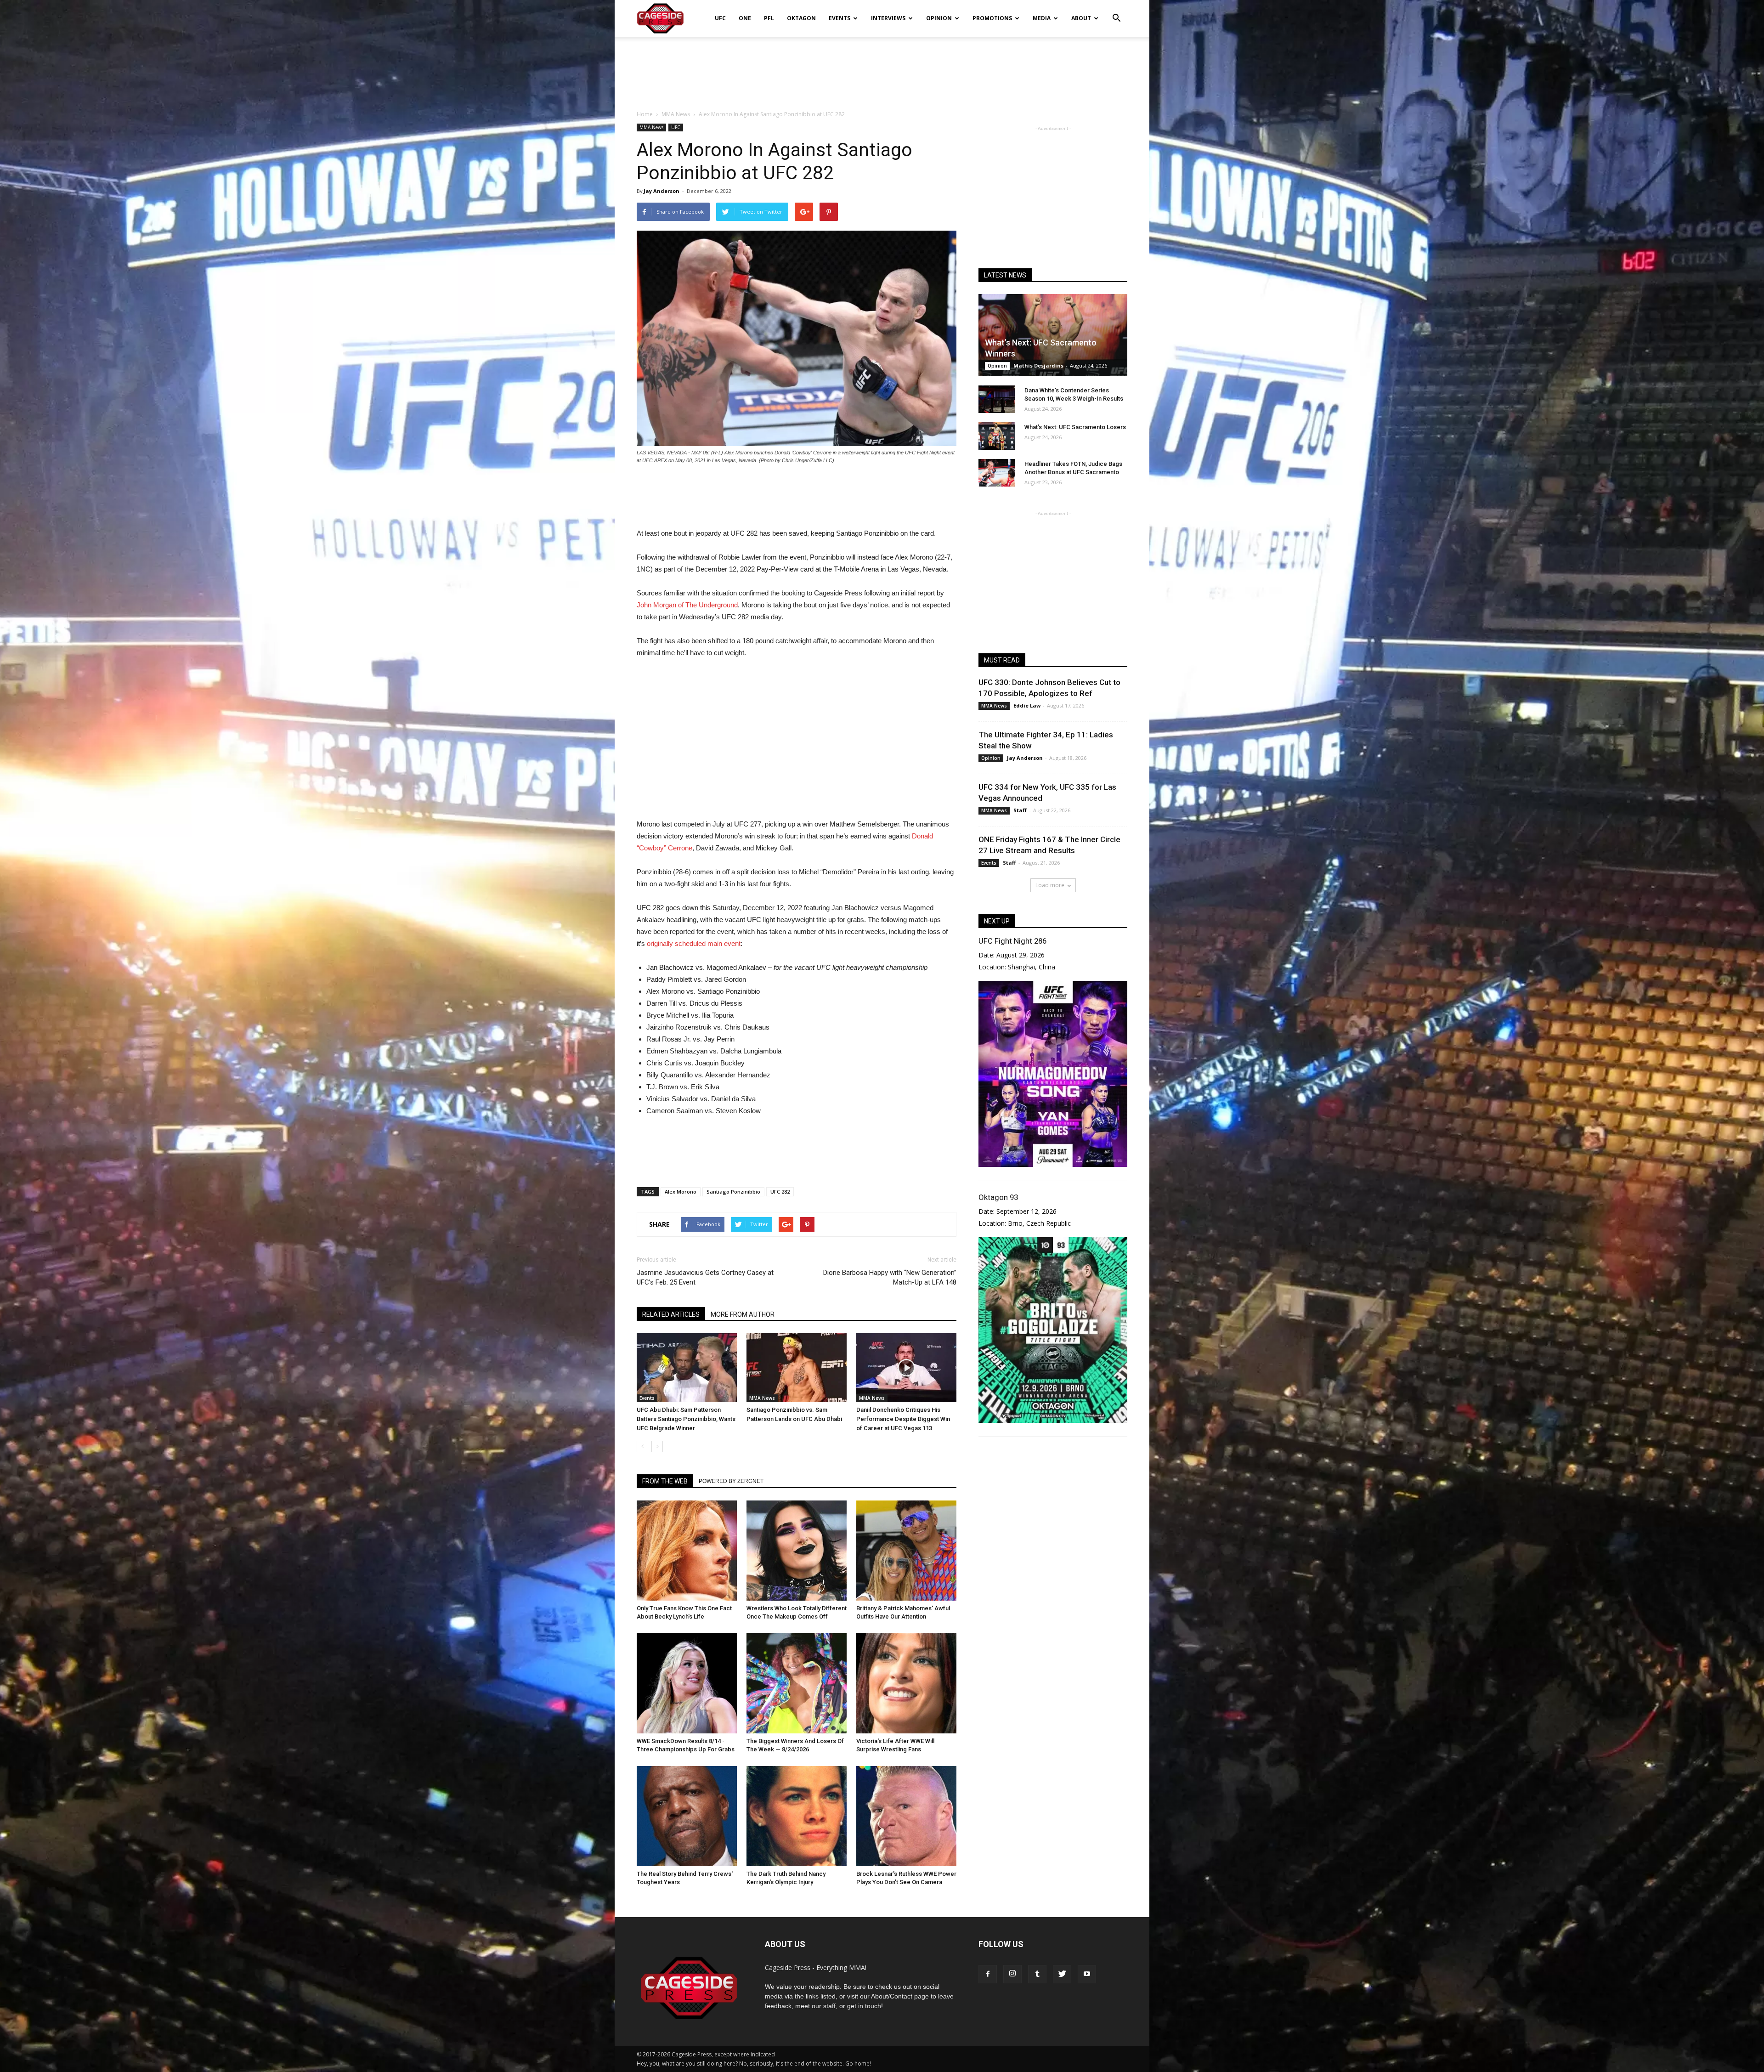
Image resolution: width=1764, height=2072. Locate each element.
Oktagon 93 (998, 1197)
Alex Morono (681, 1192)
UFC (720, 18)
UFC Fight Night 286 (1012, 941)
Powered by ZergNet (731, 1481)
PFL (769, 18)
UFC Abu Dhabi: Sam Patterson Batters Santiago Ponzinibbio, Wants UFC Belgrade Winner (686, 1419)
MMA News (651, 127)
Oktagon (801, 18)
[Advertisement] (882, 68)
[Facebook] (988, 1974)
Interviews (888, 18)
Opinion (939, 18)
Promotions (992, 18)
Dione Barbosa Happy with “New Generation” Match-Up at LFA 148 (890, 1277)
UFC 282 (780, 1192)
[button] (1116, 12)
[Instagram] (1012, 1974)
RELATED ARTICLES (671, 1314)
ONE (745, 18)
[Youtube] (1087, 1974)
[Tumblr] (1037, 1974)
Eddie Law (1027, 705)
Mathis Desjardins (1038, 365)
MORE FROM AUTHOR (743, 1314)
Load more (1050, 885)
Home (645, 114)
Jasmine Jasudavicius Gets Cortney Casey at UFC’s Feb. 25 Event (705, 1277)
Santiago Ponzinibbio (733, 1192)
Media (1042, 18)
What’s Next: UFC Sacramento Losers (1075, 427)
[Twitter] (1062, 1974)
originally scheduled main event (693, 943)
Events (840, 18)
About (1081, 18)
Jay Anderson (661, 191)
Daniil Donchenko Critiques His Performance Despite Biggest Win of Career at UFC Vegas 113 (903, 1419)
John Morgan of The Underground (687, 605)
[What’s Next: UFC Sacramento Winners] (1053, 335)
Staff (1020, 810)
